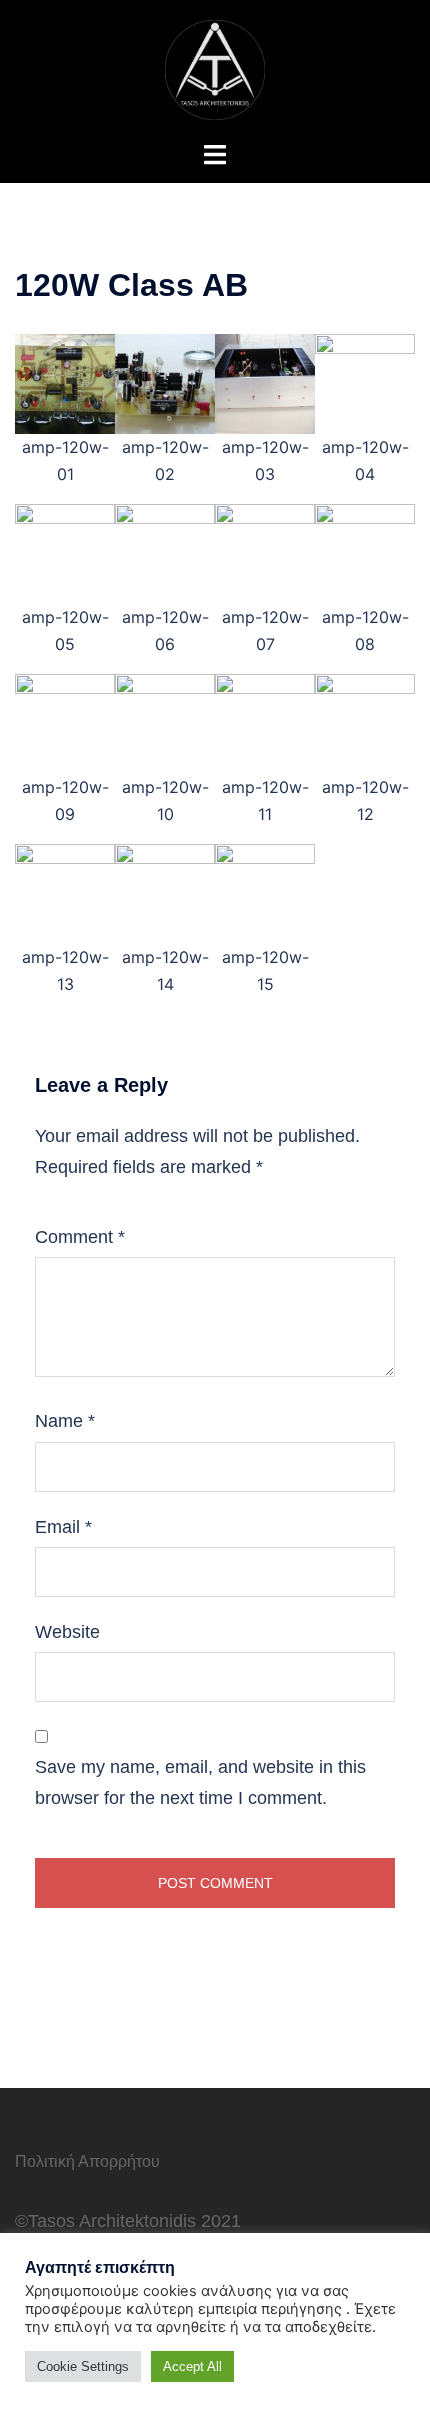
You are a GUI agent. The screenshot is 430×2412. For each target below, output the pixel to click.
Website (67, 1632)
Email (63, 1527)
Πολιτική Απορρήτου (87, 2161)
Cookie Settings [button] (83, 2366)
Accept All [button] (192, 2366)
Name (65, 1421)
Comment (80, 1237)
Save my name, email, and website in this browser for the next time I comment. (200, 1782)
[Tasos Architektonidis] (215, 68)
